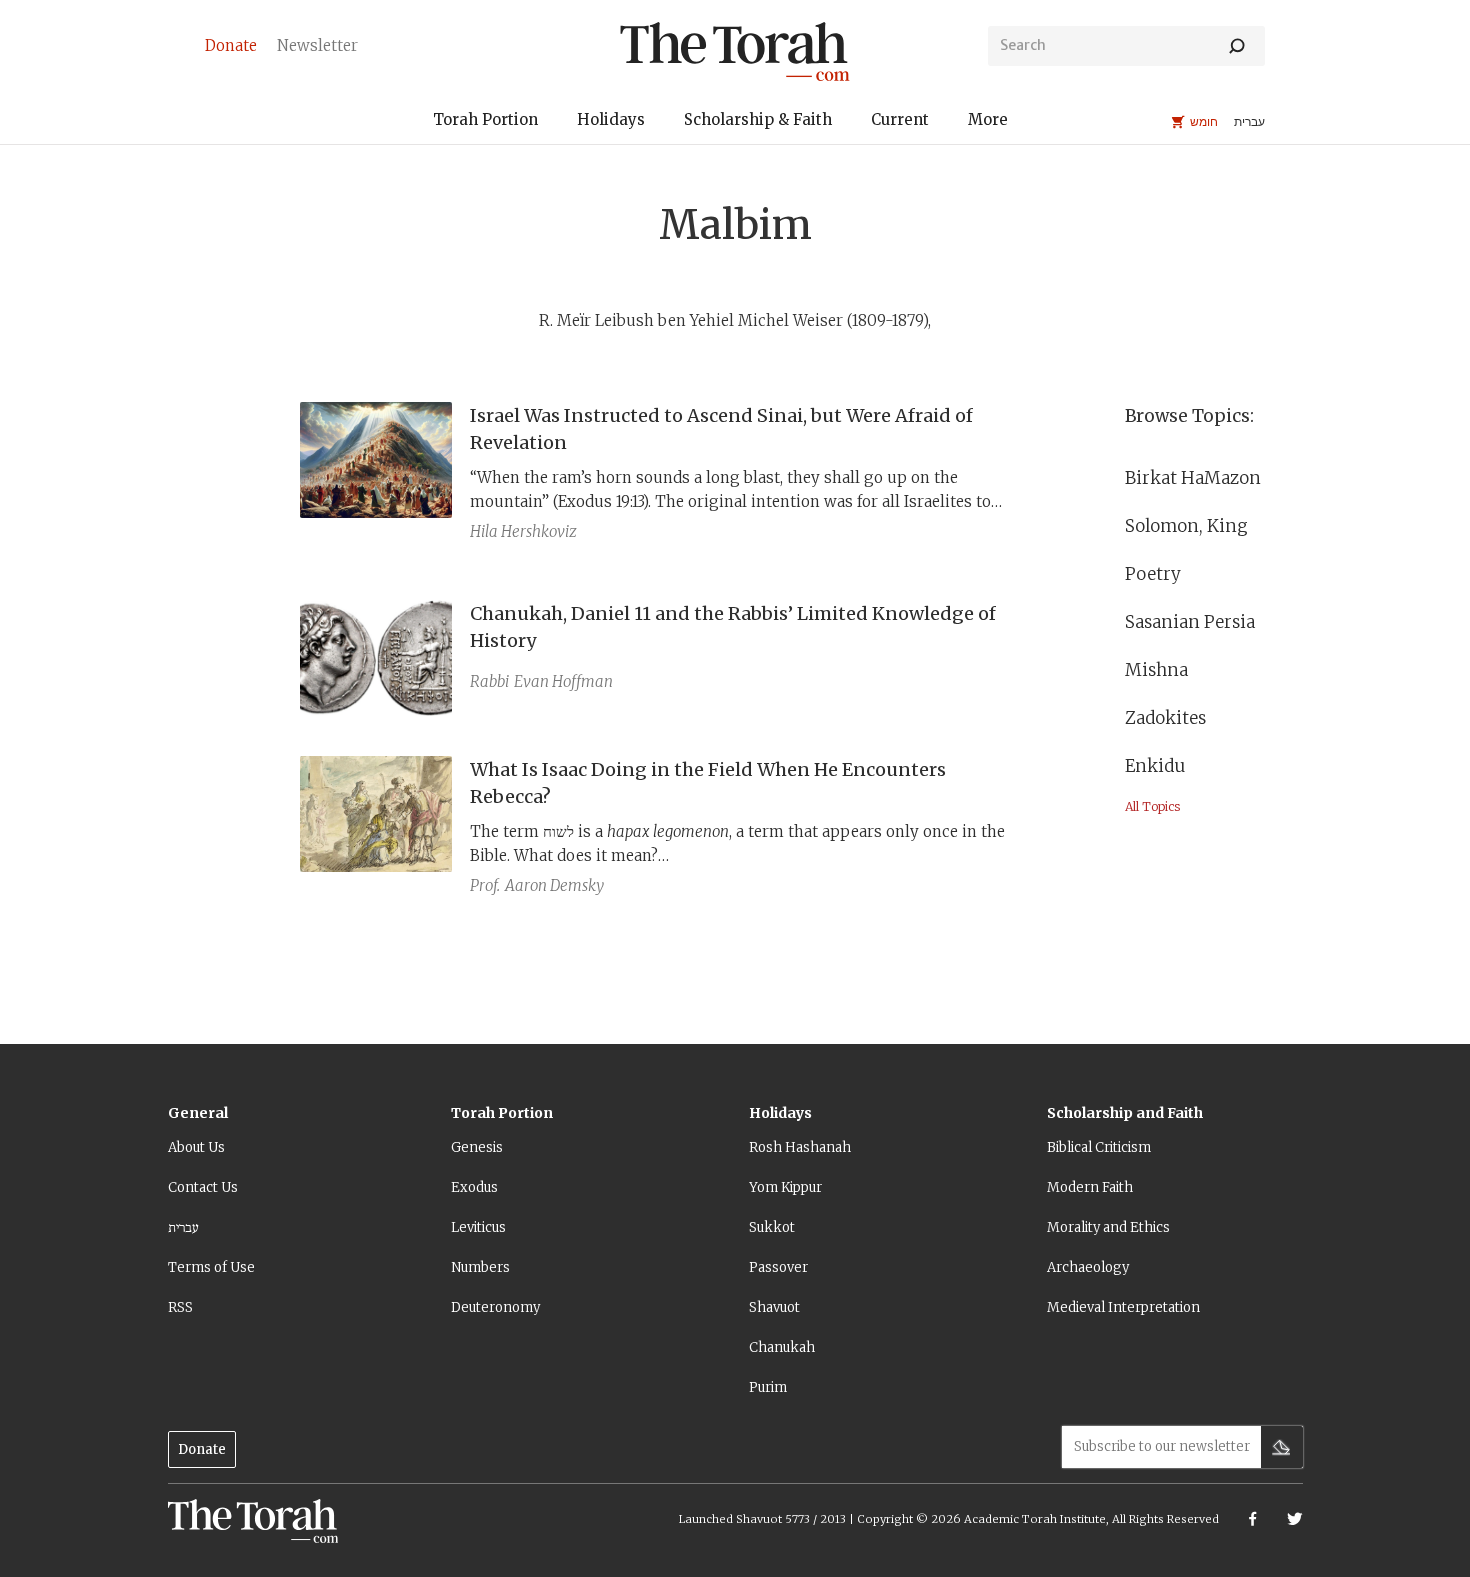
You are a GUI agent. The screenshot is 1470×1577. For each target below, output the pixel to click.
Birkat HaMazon (1195, 478)
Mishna (1156, 670)
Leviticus (478, 1227)
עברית (183, 1227)
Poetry (1153, 574)
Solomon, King (1186, 526)
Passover (778, 1267)
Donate (202, 1449)
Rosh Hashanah (800, 1147)
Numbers (480, 1267)
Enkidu (1155, 766)
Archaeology (1088, 1267)
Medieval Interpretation (1123, 1307)
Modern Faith (1090, 1187)
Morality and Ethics (1108, 1227)
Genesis (477, 1147)
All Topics (1152, 806)
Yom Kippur (785, 1187)
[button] (485, 122)
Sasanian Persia (1190, 622)
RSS (180, 1307)
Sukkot (772, 1227)
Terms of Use (211, 1267)
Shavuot (774, 1307)
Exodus (474, 1187)
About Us (196, 1147)
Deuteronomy (495, 1307)
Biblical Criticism (1099, 1147)
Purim (768, 1387)
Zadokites (1165, 718)
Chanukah (782, 1347)
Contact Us (203, 1187)
